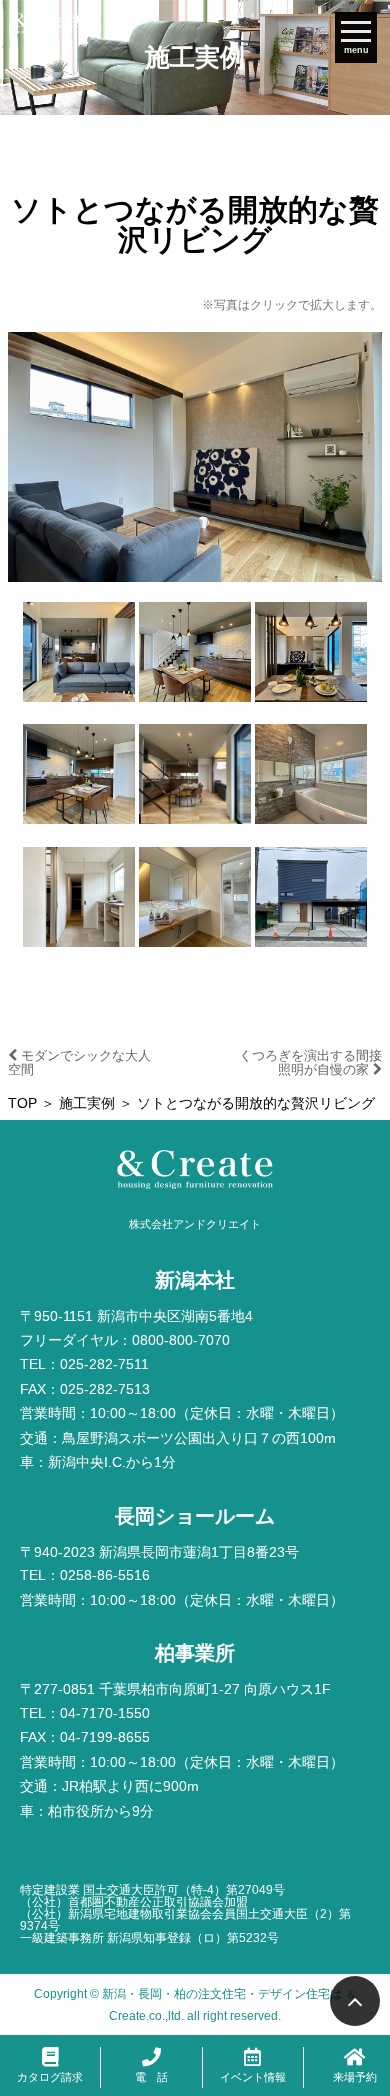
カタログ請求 (50, 2077)
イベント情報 (253, 2077)
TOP (22, 1103)
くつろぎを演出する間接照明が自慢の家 (310, 1062)
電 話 (151, 2077)
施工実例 (87, 1103)
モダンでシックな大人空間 (79, 1062)
